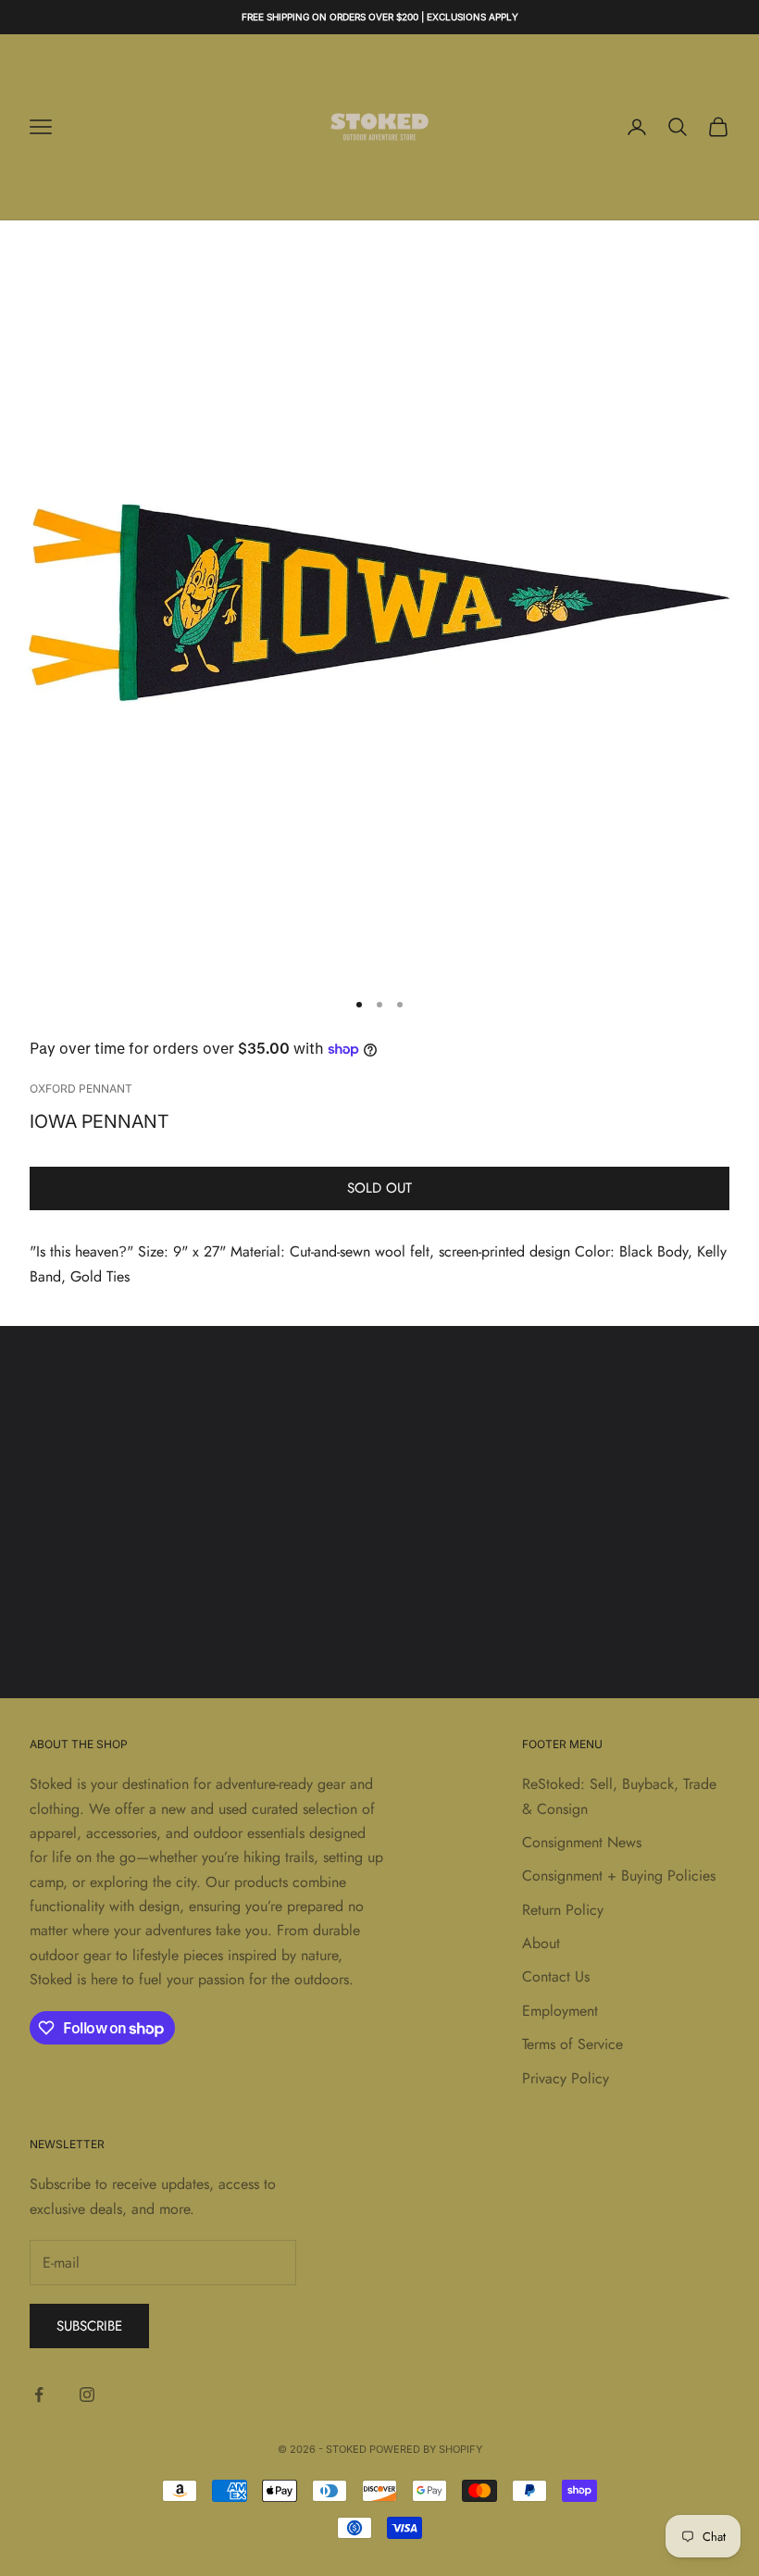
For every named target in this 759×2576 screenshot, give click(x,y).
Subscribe (89, 2326)
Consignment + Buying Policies (619, 1876)
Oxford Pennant (81, 1088)
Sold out (379, 1188)
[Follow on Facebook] (39, 2395)
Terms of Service (572, 2044)
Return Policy (563, 1910)
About (541, 1943)
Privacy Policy (566, 2078)
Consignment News (582, 1842)
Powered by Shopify (426, 2449)
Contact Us (556, 1976)
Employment (560, 2011)
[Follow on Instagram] (87, 2395)
